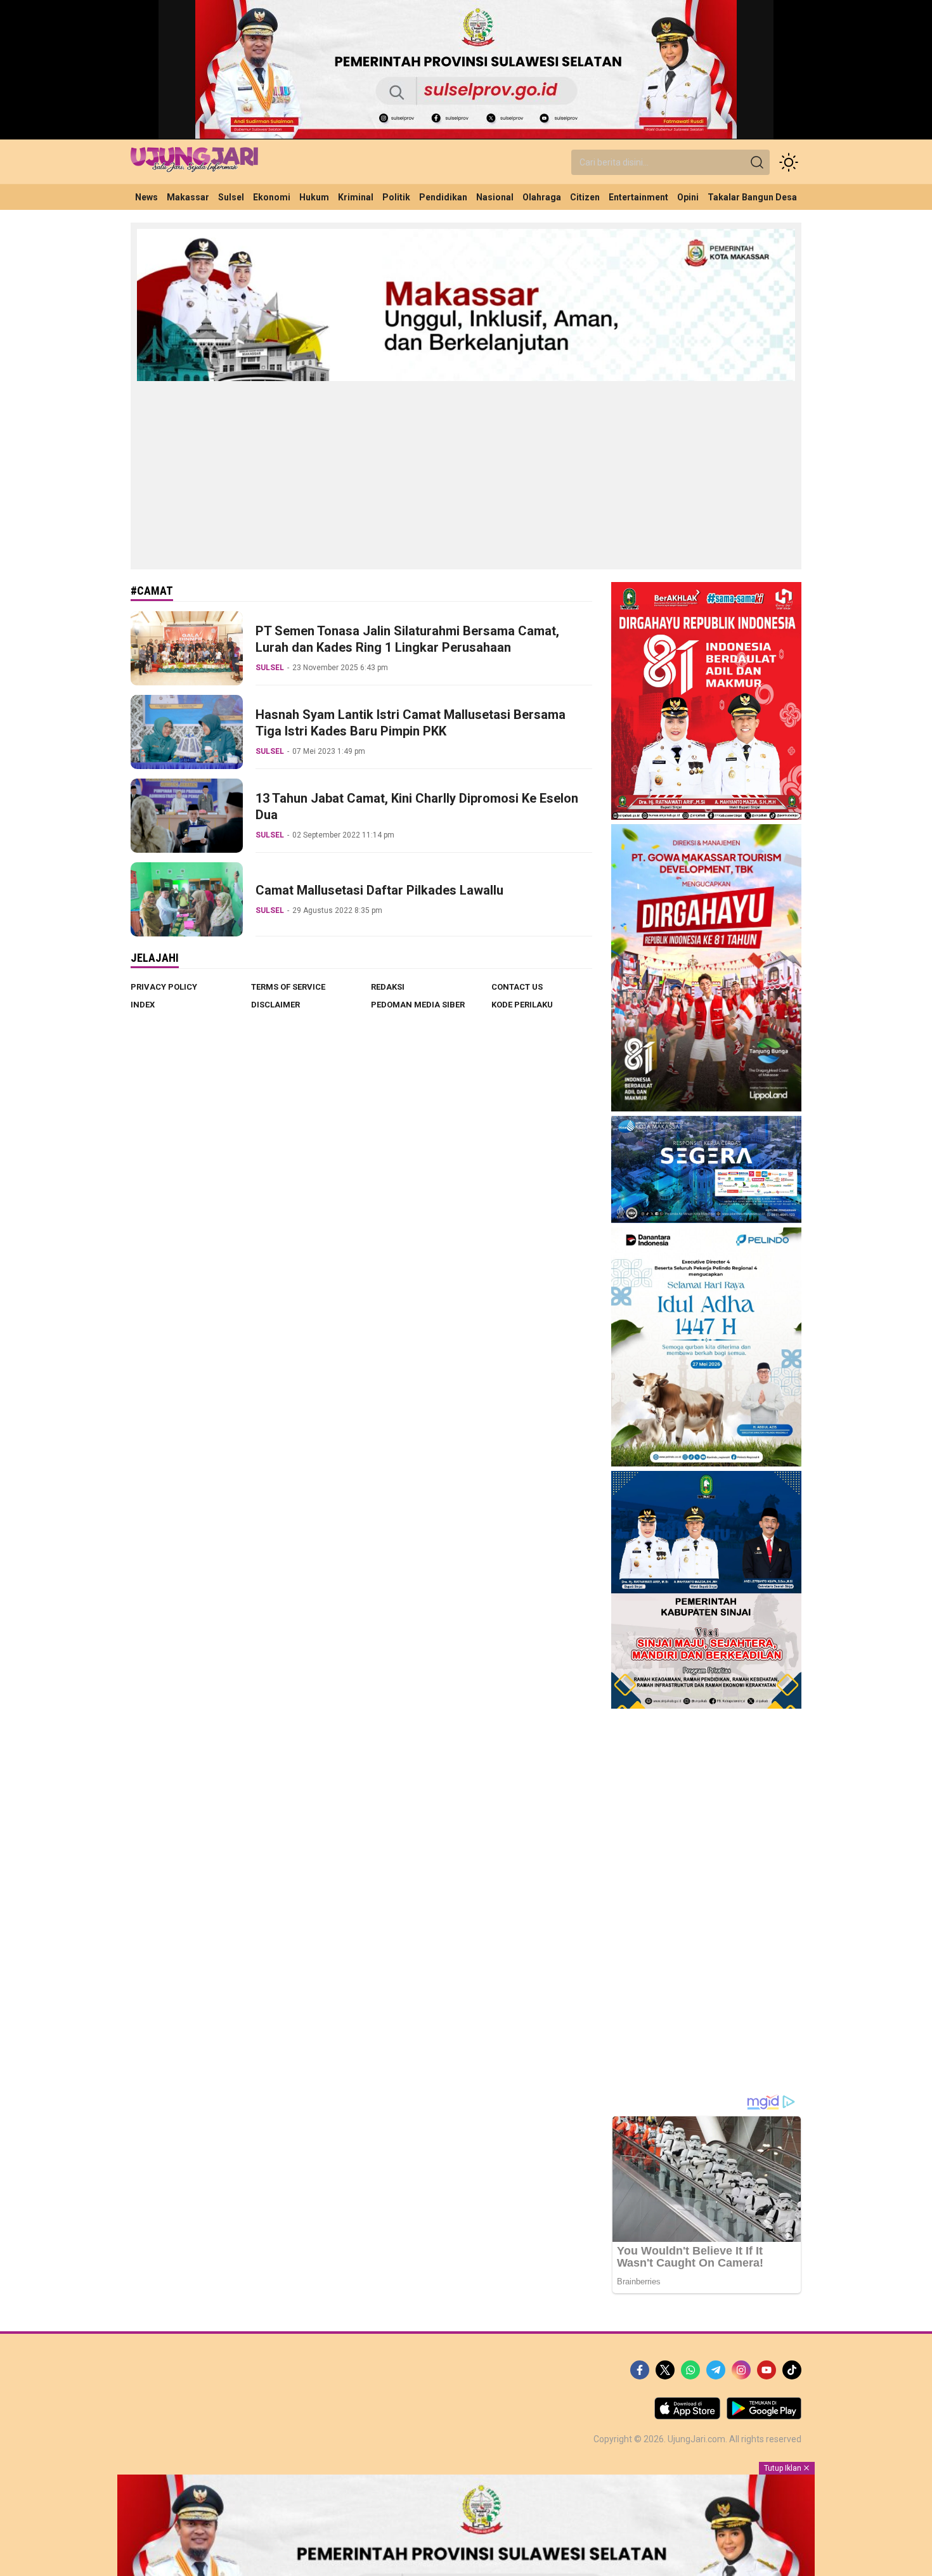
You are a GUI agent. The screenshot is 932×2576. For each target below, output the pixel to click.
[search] (757, 162)
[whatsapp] (690, 2370)
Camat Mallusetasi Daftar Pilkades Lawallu (379, 890)
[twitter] (665, 2370)
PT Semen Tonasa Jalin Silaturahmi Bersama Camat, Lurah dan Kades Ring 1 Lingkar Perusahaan (407, 639)
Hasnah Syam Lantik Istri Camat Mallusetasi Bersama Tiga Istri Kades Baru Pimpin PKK (411, 723)
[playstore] (764, 2416)
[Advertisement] (466, 474)
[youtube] (767, 2370)
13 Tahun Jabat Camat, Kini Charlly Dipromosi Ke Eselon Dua (417, 806)
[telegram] (716, 2370)
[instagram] (741, 2370)
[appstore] (687, 2416)
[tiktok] (792, 2370)
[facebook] (640, 2370)
